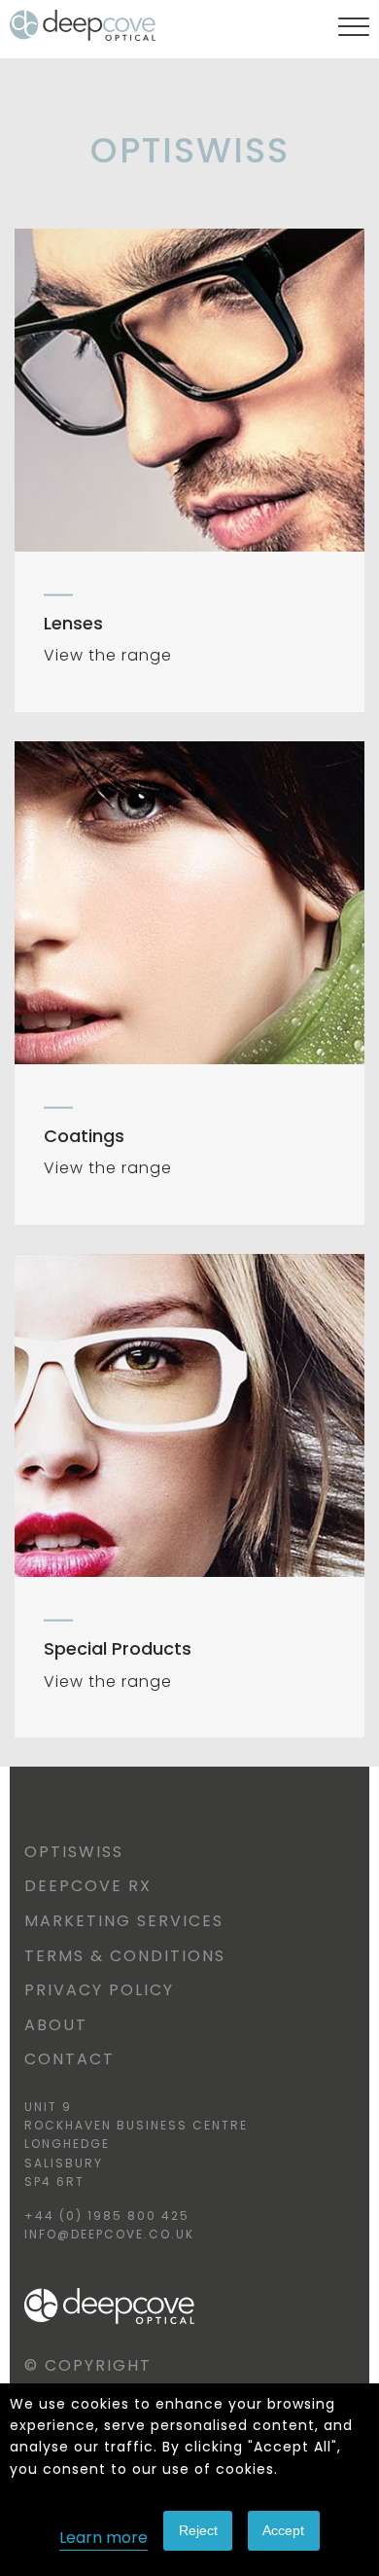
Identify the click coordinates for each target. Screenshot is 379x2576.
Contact (69, 2059)
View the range (108, 655)
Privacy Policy (99, 1990)
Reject (198, 2530)
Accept (283, 2530)
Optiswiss (74, 1852)
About (56, 2025)
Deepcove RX (88, 1886)
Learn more (103, 2538)
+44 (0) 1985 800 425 (107, 2216)
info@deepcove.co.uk (109, 2234)
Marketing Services (124, 1921)
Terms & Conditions (125, 1956)
